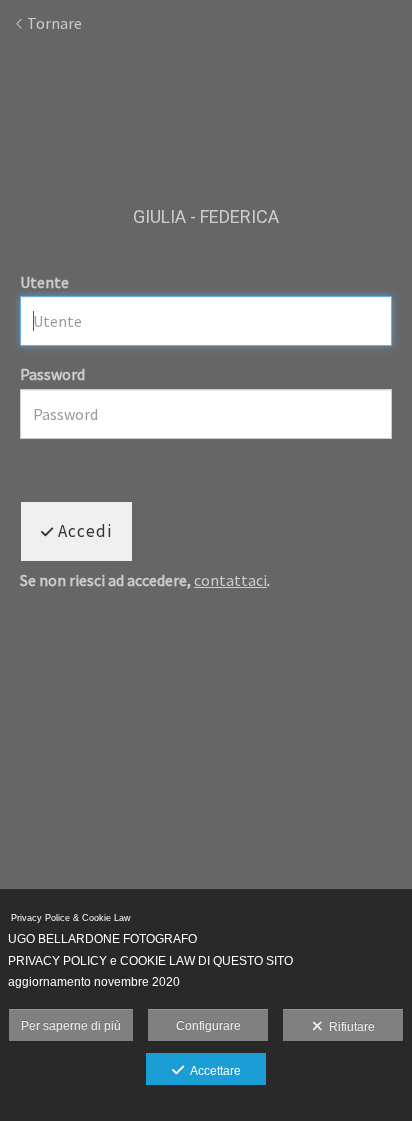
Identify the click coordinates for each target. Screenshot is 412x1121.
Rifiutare (349, 1027)
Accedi (83, 531)
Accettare (212, 1071)
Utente (44, 282)
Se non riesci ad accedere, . (145, 581)
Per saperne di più (71, 1026)
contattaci (230, 580)
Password (52, 374)
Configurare (208, 1026)
